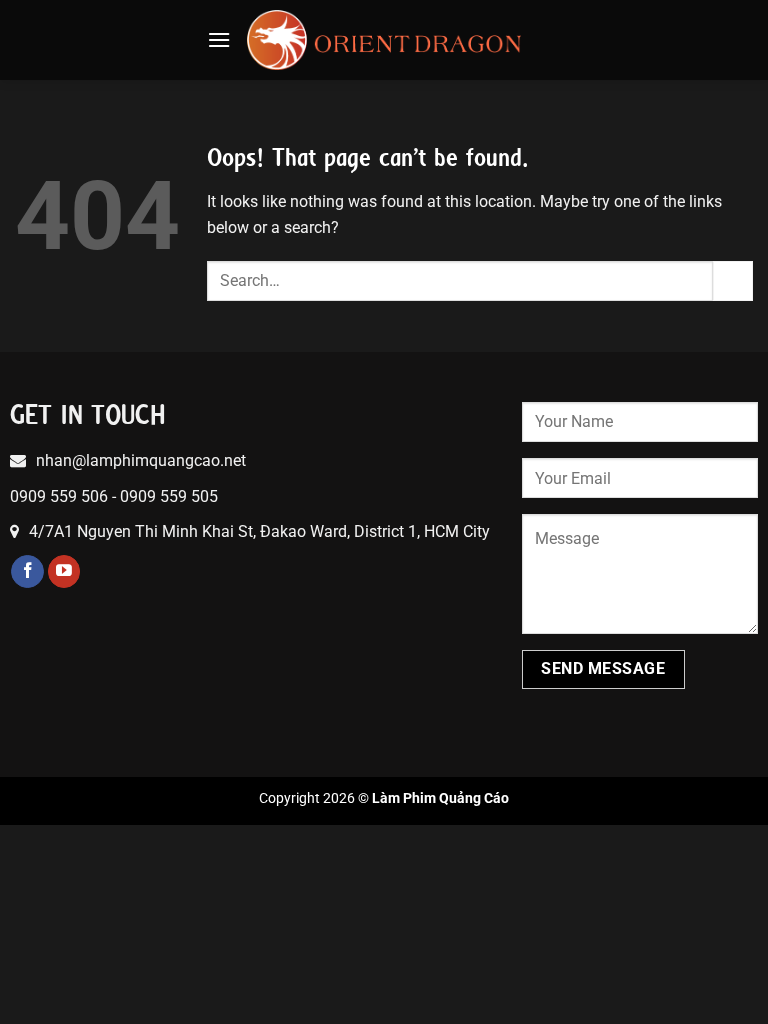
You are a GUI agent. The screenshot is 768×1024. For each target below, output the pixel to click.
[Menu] (219, 39)
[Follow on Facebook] (27, 572)
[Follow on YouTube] (64, 572)
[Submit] (733, 280)
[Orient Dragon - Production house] (384, 40)
